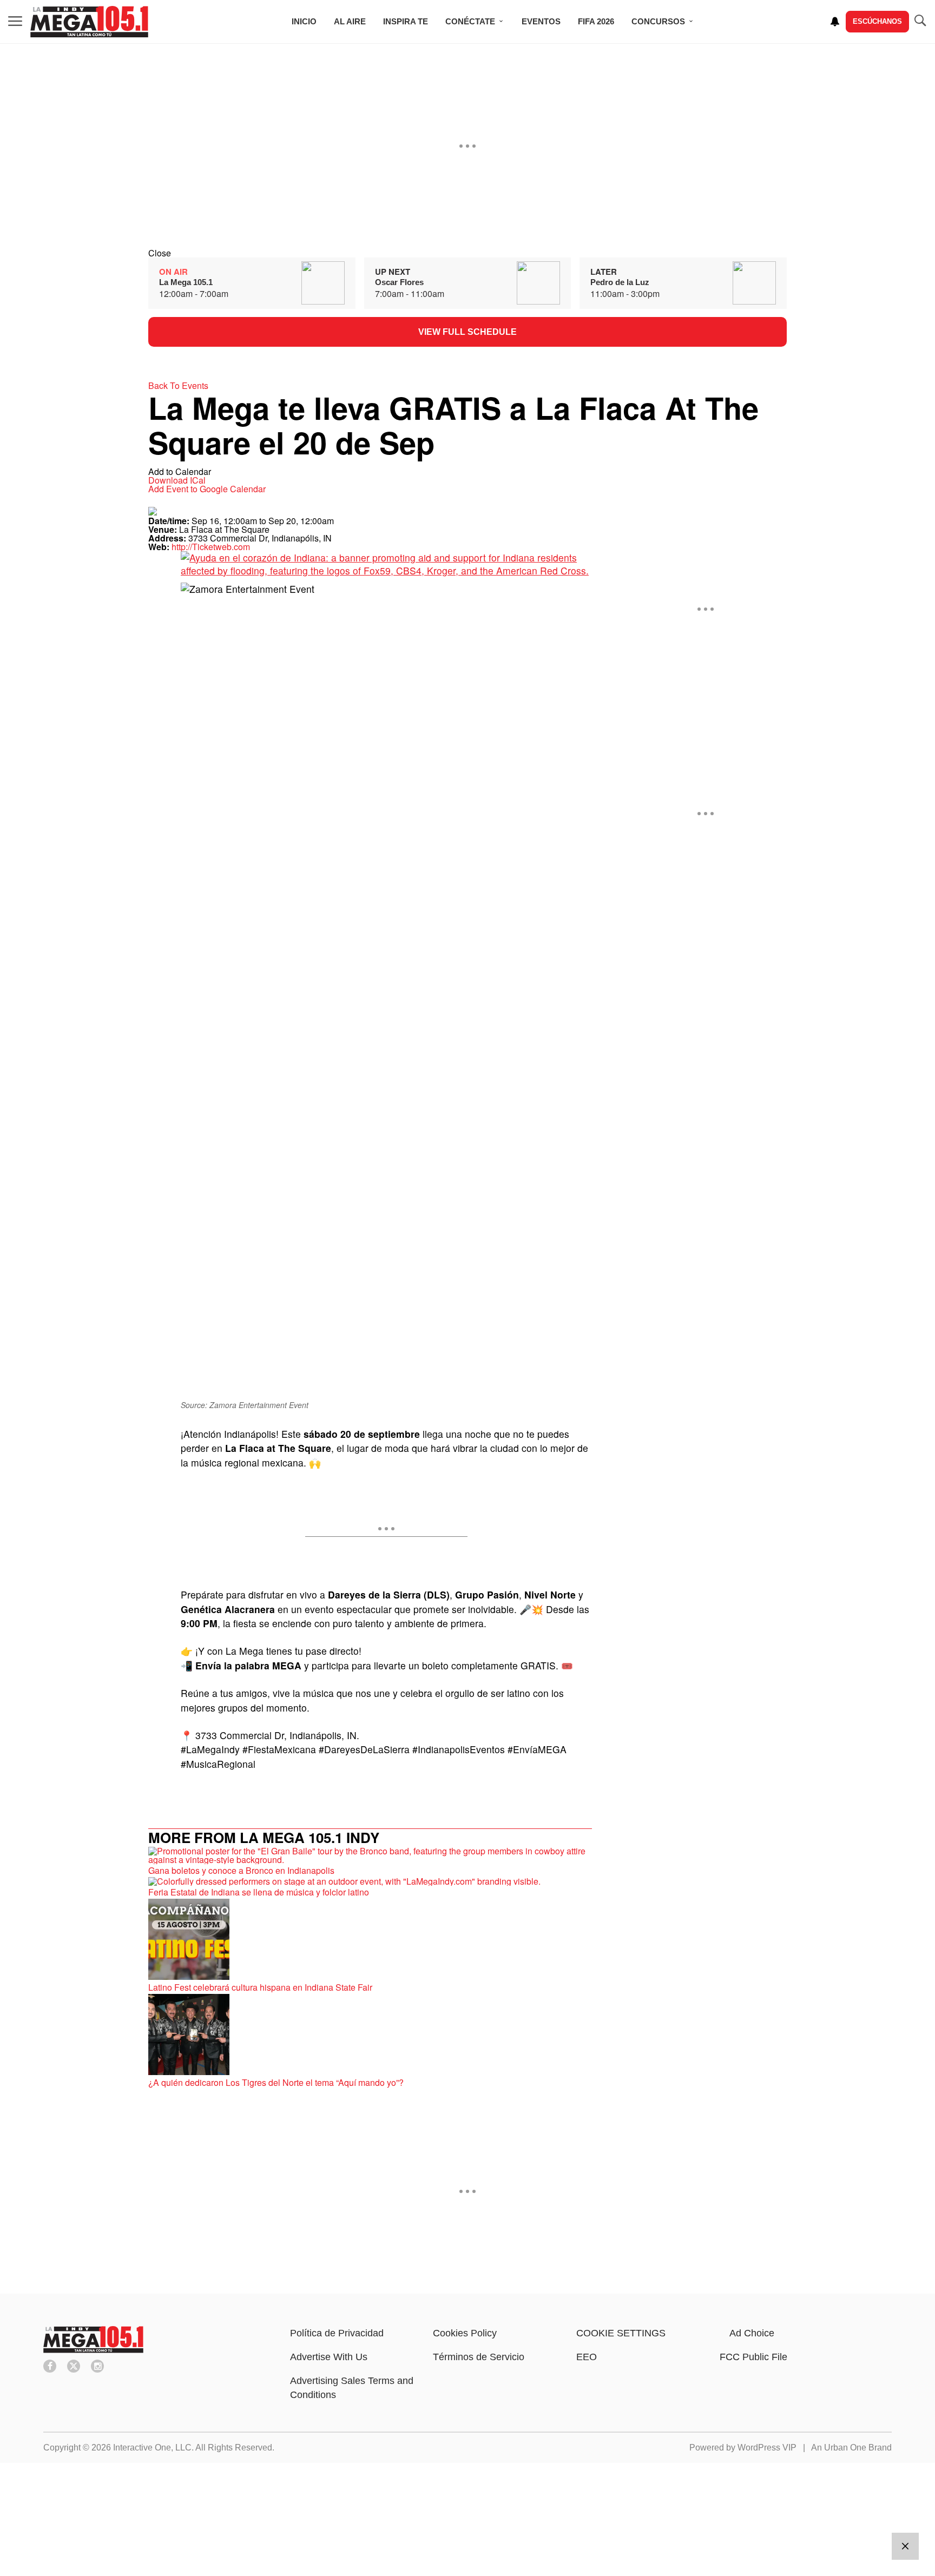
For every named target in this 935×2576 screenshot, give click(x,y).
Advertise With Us (329, 2357)
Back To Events (178, 385)
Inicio (304, 21)
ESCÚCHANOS (877, 21)
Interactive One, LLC (152, 2448)
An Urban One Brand (851, 2448)
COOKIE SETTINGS (621, 2333)
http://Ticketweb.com (211, 547)
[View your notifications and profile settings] (835, 22)
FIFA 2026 (596, 21)
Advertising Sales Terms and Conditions (352, 2388)
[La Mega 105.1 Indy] (93, 2350)
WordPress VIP (767, 2448)
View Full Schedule (467, 332)
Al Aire (350, 21)
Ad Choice (752, 2333)
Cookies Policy (465, 2333)
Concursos (658, 21)
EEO (587, 2357)
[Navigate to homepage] (89, 22)
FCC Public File (753, 2357)
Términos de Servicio (479, 2357)
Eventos (541, 21)
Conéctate (470, 21)
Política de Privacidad (337, 2333)
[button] (467, 253)
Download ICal (177, 480)
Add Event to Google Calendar (207, 489)
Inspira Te (406, 21)
